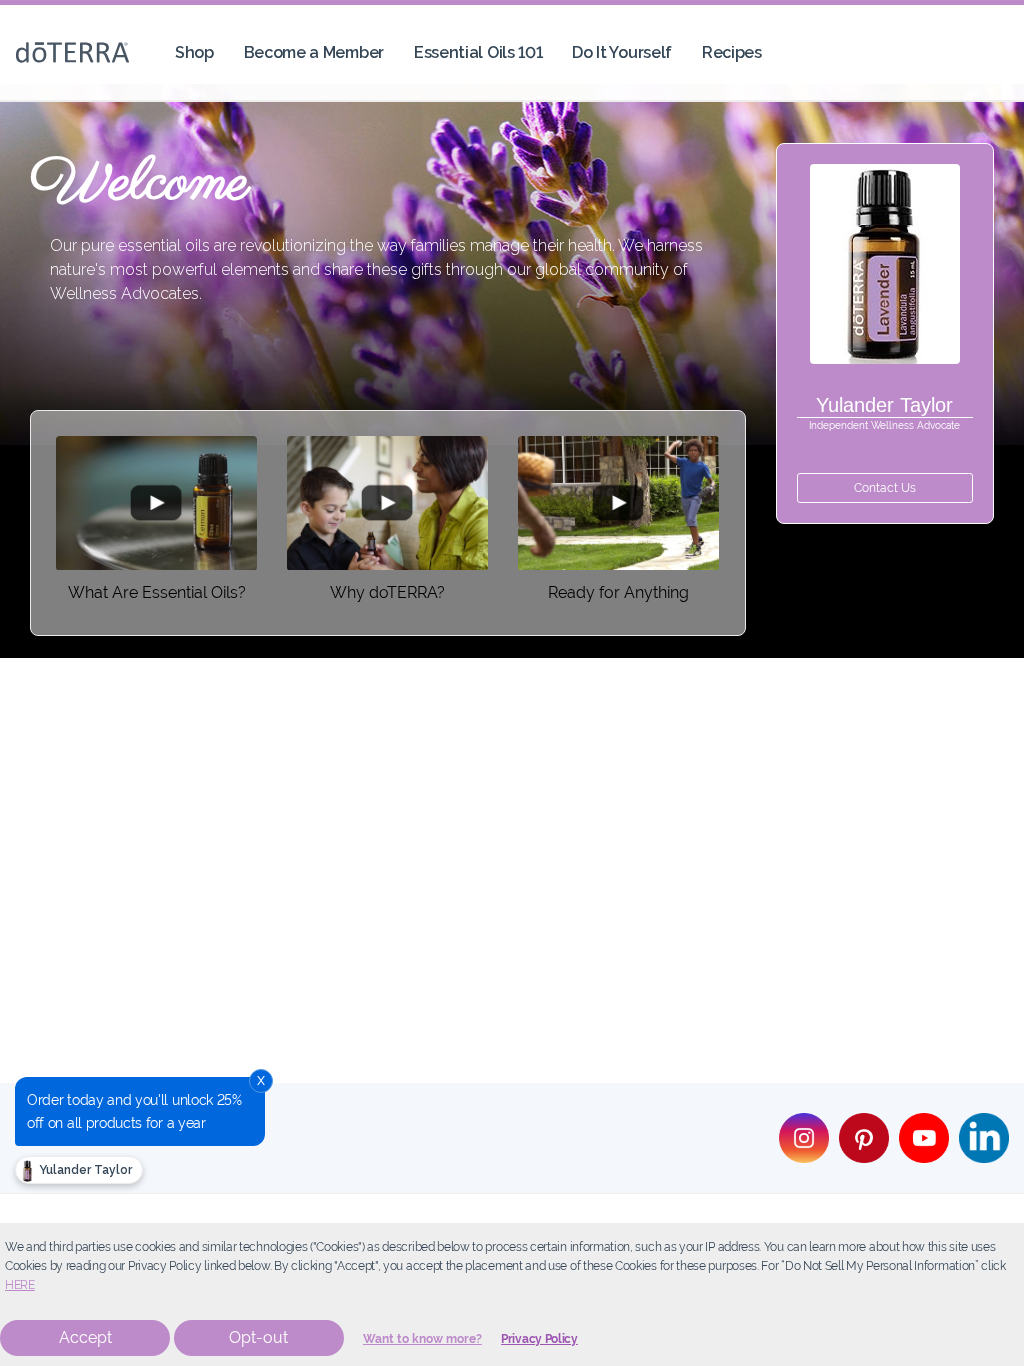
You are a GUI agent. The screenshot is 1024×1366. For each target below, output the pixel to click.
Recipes (732, 52)
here (20, 1285)
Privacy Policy (539, 1339)
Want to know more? (422, 1339)
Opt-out (258, 1337)
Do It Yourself (622, 52)
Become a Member (314, 52)
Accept (85, 1337)
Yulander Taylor (84, 1170)
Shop (194, 52)
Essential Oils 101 (478, 52)
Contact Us (885, 488)
